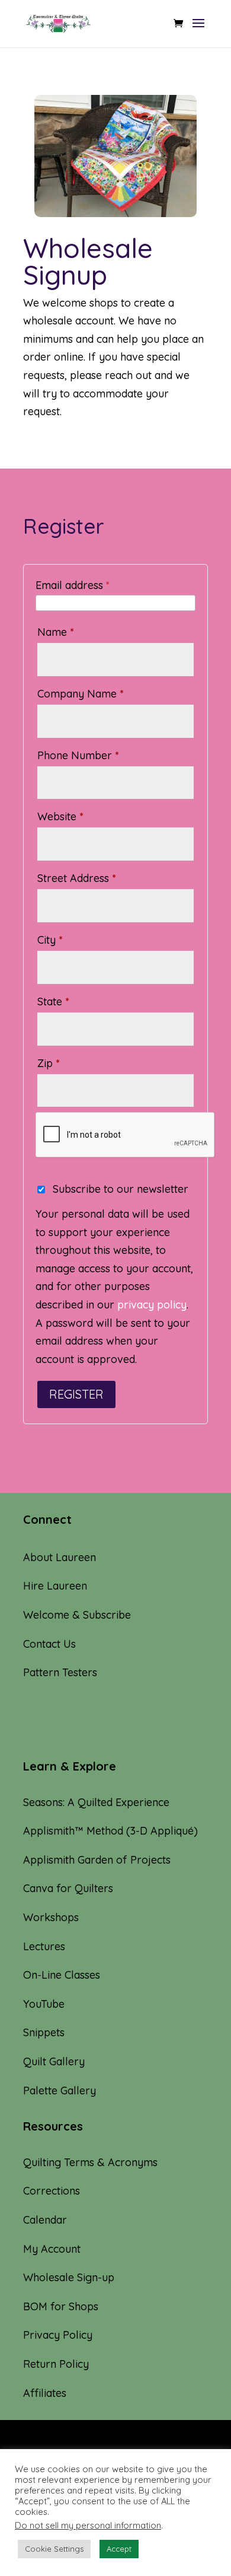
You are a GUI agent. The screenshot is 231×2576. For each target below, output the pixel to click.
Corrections (52, 2191)
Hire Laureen (55, 1586)
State (53, 1002)
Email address (73, 585)
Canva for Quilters (68, 1888)
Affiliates (45, 2393)
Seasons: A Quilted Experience (96, 1802)
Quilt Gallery (54, 2061)
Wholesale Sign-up (69, 2277)
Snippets (44, 2032)
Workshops (51, 1917)
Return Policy (56, 2364)
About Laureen (60, 1557)
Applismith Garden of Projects (97, 1860)
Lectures (44, 1946)
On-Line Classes (62, 1975)
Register (76, 1394)
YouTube (44, 2004)
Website (60, 816)
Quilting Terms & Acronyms (90, 2162)
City (50, 940)
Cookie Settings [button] (54, 2549)
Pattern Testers (60, 1672)
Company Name (81, 694)
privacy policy (152, 1305)
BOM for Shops (61, 2306)
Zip (49, 1063)
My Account (52, 2249)
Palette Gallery (60, 2091)
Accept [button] (119, 2549)
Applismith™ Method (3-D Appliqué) (110, 1831)
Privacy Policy (58, 2335)
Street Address (77, 878)
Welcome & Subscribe (77, 1615)
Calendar (45, 2220)
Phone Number (78, 755)
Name (56, 632)
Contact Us (49, 1644)
